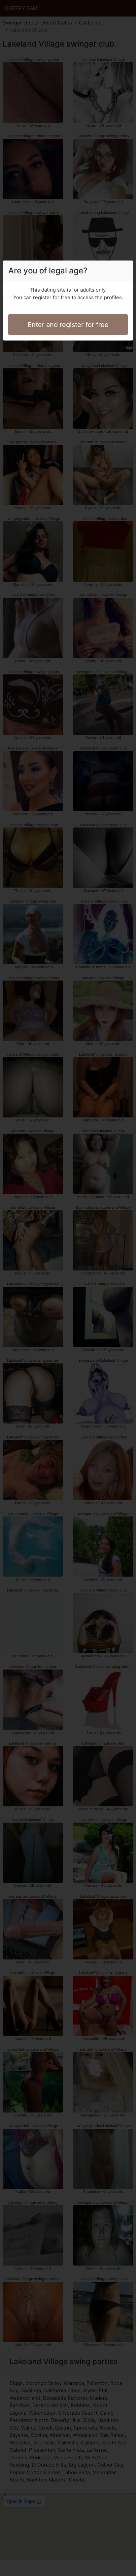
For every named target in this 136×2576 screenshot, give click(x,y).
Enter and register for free (68, 325)
